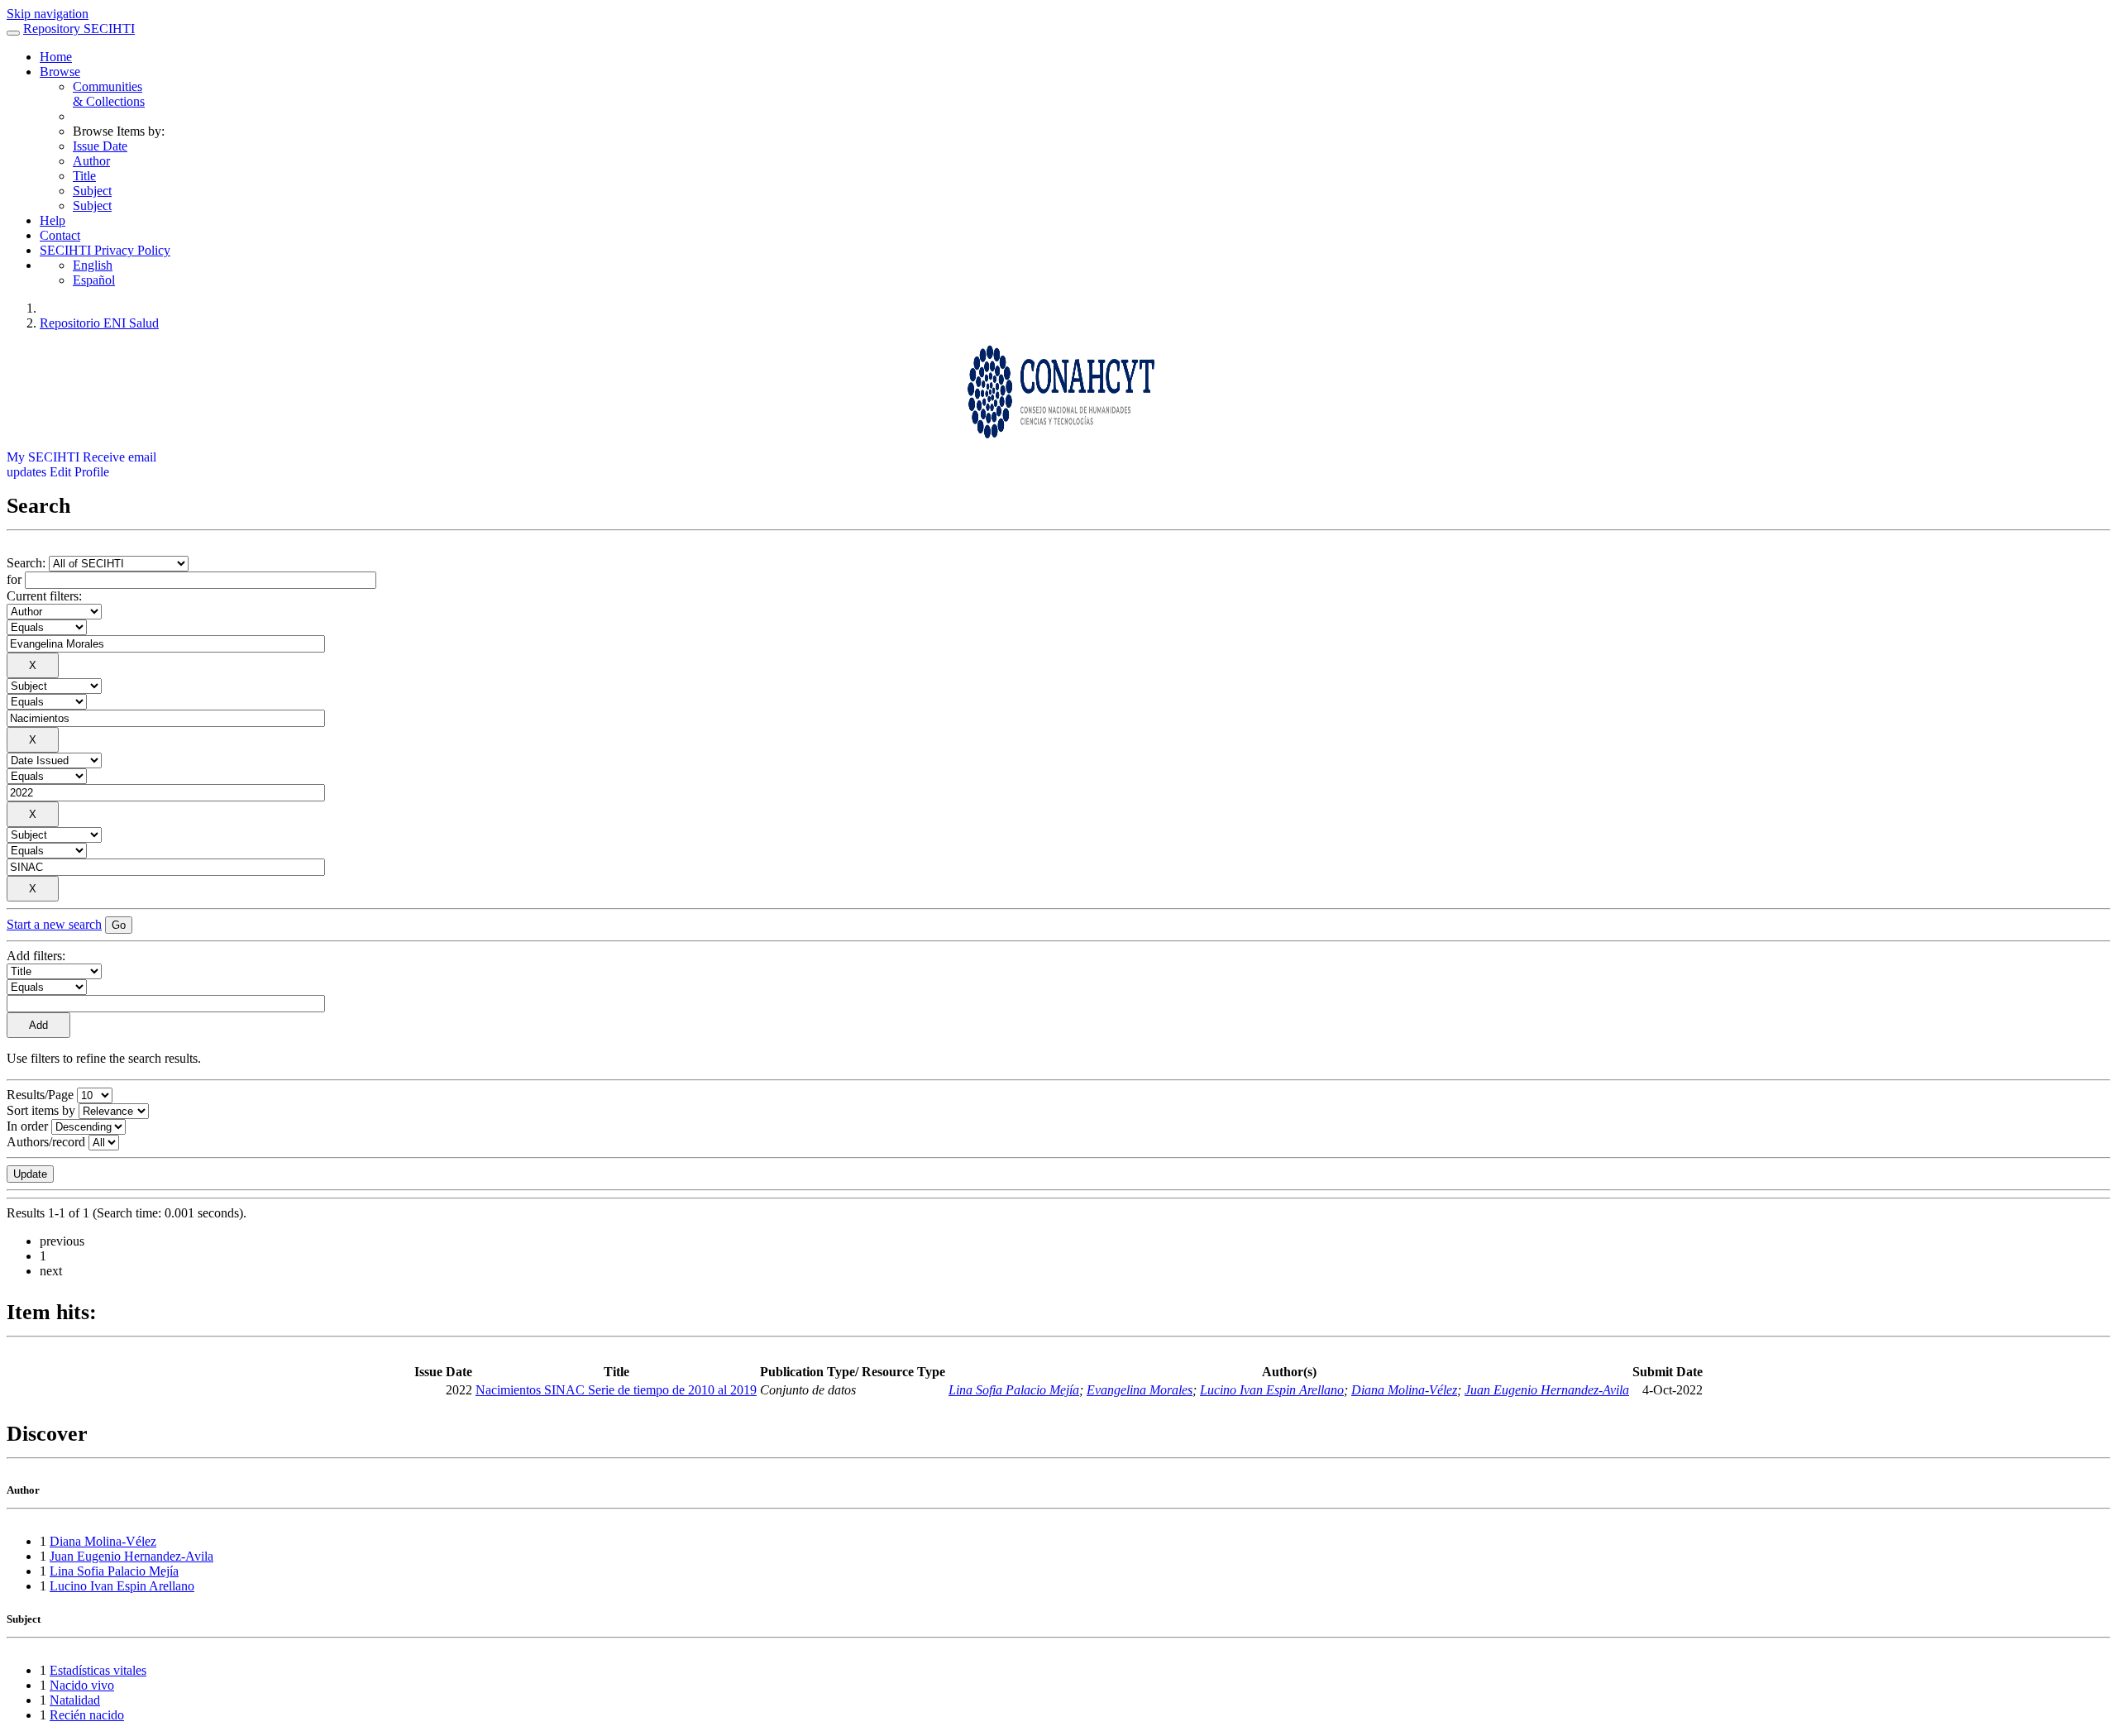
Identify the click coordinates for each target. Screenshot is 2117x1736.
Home (56, 57)
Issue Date (100, 146)
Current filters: (44, 596)
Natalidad (75, 1700)
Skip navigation (48, 14)
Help (53, 220)
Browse (60, 72)
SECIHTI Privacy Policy (105, 250)
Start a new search (54, 924)
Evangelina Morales (1140, 1390)
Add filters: (36, 956)
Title (84, 176)
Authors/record (46, 1142)
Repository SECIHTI (79, 29)
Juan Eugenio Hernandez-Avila (1547, 1390)
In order (27, 1126)
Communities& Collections (109, 94)
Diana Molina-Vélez (1404, 1390)
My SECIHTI (43, 457)
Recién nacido (87, 1715)
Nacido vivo (82, 1685)
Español (94, 280)
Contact (60, 235)
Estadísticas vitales (98, 1670)
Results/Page (40, 1095)
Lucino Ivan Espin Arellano (1272, 1390)
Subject (92, 191)
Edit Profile (79, 472)
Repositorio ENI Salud (99, 323)
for (14, 579)
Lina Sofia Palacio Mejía (1014, 1390)
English (93, 265)
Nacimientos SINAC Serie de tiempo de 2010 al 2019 (616, 1390)
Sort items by (41, 1110)
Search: (28, 563)
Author (91, 161)
